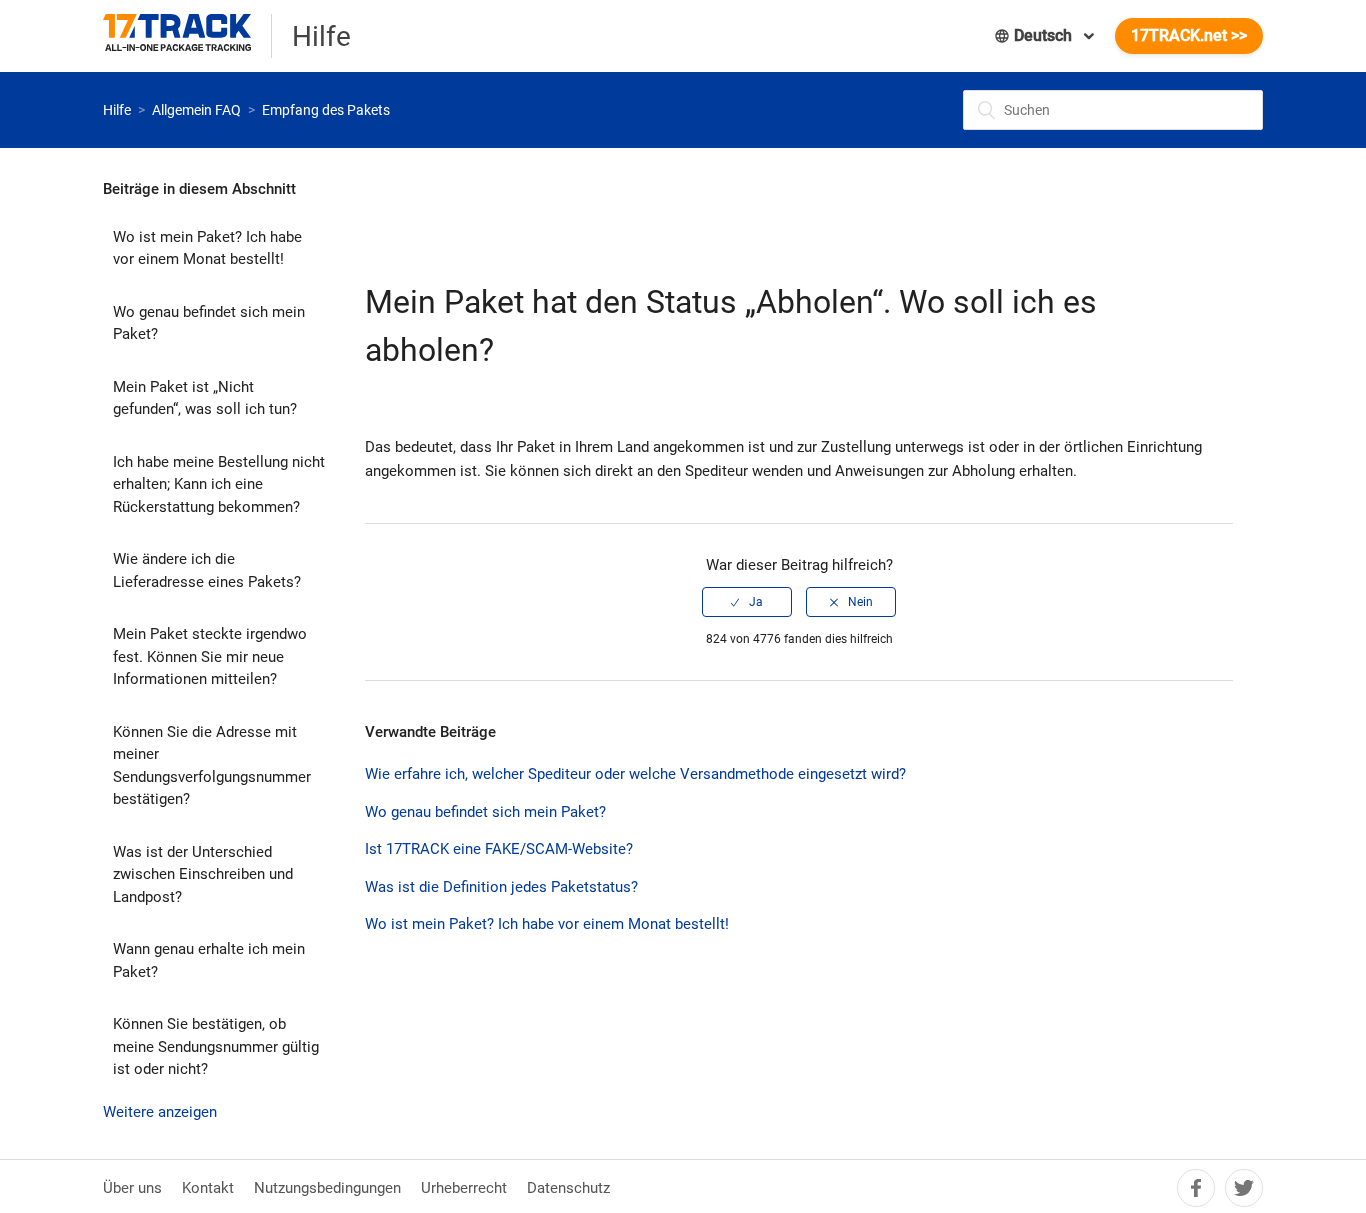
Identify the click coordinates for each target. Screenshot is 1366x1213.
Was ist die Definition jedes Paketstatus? (501, 887)
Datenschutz (568, 1188)
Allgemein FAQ (196, 110)
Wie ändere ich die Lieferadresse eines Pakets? (207, 570)
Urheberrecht (464, 1188)
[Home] (187, 36)
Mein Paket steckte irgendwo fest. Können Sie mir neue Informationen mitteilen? (210, 656)
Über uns (132, 1188)
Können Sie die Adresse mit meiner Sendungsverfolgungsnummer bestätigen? (212, 766)
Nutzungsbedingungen (327, 1188)
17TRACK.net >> (1189, 35)
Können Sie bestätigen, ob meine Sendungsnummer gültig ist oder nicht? (216, 1046)
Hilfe (117, 110)
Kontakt (208, 1188)
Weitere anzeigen (160, 1112)
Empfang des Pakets (326, 110)
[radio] (747, 602)
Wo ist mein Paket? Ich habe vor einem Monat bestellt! (207, 248)
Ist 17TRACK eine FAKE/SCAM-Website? (499, 849)
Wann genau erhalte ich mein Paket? (209, 960)
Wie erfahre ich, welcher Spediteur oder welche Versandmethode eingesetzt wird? (635, 774)
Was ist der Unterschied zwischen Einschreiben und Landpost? (203, 874)
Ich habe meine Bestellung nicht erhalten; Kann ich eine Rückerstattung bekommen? (219, 484)
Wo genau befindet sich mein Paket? (209, 323)
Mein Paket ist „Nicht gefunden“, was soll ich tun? (205, 398)
